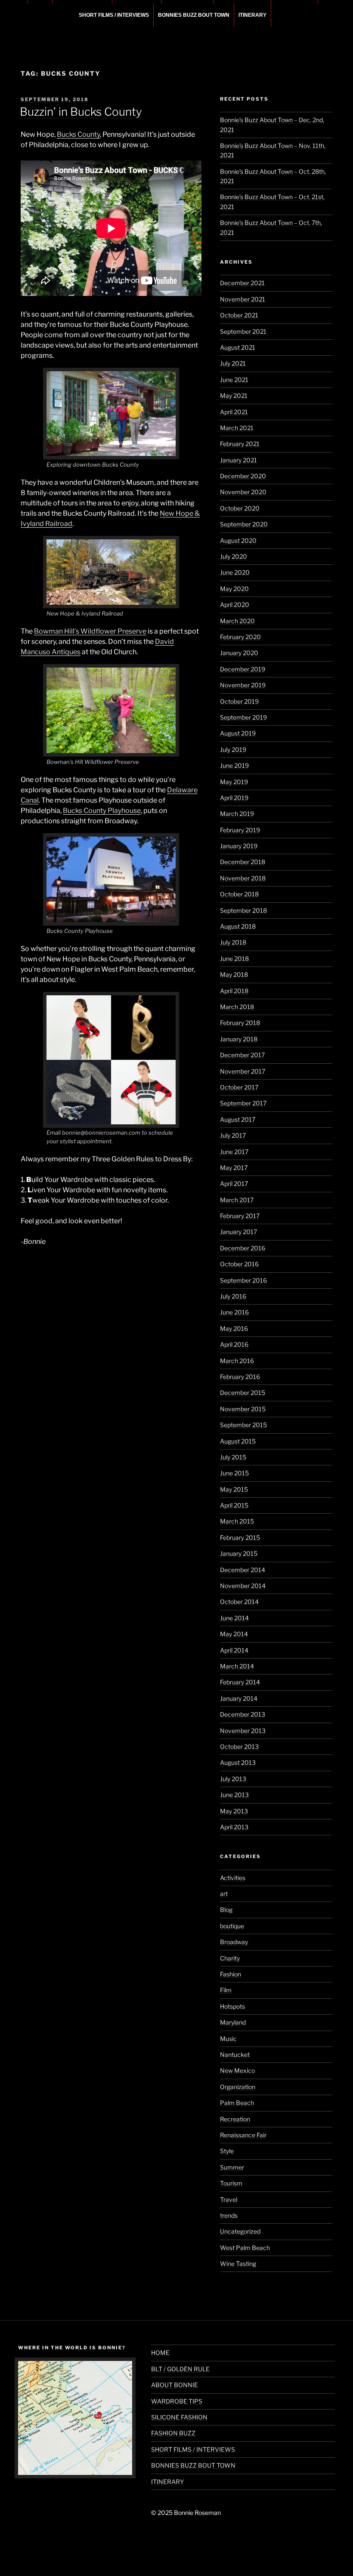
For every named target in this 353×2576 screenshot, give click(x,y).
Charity (230, 1958)
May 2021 (234, 395)
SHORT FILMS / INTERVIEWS (114, 15)
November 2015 (243, 1409)
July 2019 (233, 749)
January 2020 (239, 653)
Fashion (231, 1974)
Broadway (234, 1942)
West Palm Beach (245, 2248)
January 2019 (239, 846)
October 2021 (239, 315)
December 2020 (243, 476)
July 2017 (233, 1135)
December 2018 (243, 862)
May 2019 (234, 782)
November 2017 (243, 1071)
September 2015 (243, 1425)
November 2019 (243, 685)
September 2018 (243, 910)
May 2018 (234, 974)
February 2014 (240, 1682)
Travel (229, 2199)
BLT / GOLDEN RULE (180, 2369)
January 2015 (239, 1553)
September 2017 (243, 1103)
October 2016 (239, 1264)
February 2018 (240, 1023)
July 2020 (234, 556)
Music (228, 2039)
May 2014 (234, 1634)
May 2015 (234, 1489)
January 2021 (238, 460)
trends (229, 2215)
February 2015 (240, 1537)
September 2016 (243, 1280)
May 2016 (234, 1328)
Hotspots (232, 2006)
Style (227, 2151)
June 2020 (235, 572)
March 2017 (237, 1200)
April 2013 (234, 1827)
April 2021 (234, 412)
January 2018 (239, 1039)
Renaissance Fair (243, 2135)
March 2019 (237, 814)
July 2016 (233, 1296)
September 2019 (243, 717)
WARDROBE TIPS (177, 2401)
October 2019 (239, 701)
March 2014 (237, 1666)
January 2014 (239, 1698)
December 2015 (243, 1393)
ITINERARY (252, 15)
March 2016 (237, 1361)
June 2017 (234, 1152)
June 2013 (234, 1795)
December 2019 (243, 669)
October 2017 (239, 1087)
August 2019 (238, 733)
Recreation (235, 2119)
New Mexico (237, 2070)
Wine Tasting (238, 2264)
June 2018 (234, 959)
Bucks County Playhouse (102, 811)
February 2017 (240, 1216)
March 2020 (237, 621)
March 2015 (237, 1521)
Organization (238, 2087)
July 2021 (233, 363)
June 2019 (234, 765)
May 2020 (234, 589)
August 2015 (238, 1441)
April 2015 (234, 1505)
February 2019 (240, 830)
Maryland (233, 2022)
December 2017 (242, 1055)
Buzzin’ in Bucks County (81, 112)
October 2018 (239, 894)
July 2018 (233, 942)
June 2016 (234, 1312)
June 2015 (234, 1473)
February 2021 (240, 444)
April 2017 (234, 1183)
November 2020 (243, 492)
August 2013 (238, 1762)
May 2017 (234, 1168)
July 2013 (233, 1779)
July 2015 (233, 1457)
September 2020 (244, 524)
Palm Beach (237, 2103)
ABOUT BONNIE (175, 2385)
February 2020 (240, 637)
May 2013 (234, 1811)
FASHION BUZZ (173, 2433)
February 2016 (240, 1377)
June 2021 (234, 380)
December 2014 (243, 1570)
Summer (232, 2167)
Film (226, 1990)
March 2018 (237, 1007)
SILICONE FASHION (179, 2417)
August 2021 (238, 347)
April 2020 (235, 605)
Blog (226, 1910)
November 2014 (243, 1586)
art (224, 1894)
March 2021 (237, 428)
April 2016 (234, 1344)
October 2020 (240, 508)
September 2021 (243, 331)
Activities (233, 1878)
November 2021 (243, 299)
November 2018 (243, 878)
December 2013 (243, 1714)
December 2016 (243, 1248)
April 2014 (234, 1650)
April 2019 (234, 798)
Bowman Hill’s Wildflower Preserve (90, 631)
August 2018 (238, 926)
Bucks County (78, 134)
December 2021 (242, 283)
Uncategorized (240, 2231)
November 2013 (243, 1731)
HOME (160, 2353)
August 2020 (238, 540)
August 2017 (238, 1119)
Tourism (231, 2183)
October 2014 (239, 1602)
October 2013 (239, 1747)
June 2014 (234, 1618)
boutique (232, 1926)
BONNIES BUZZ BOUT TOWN (194, 15)
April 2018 (234, 991)
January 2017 (238, 1232)
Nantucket (235, 2054)
